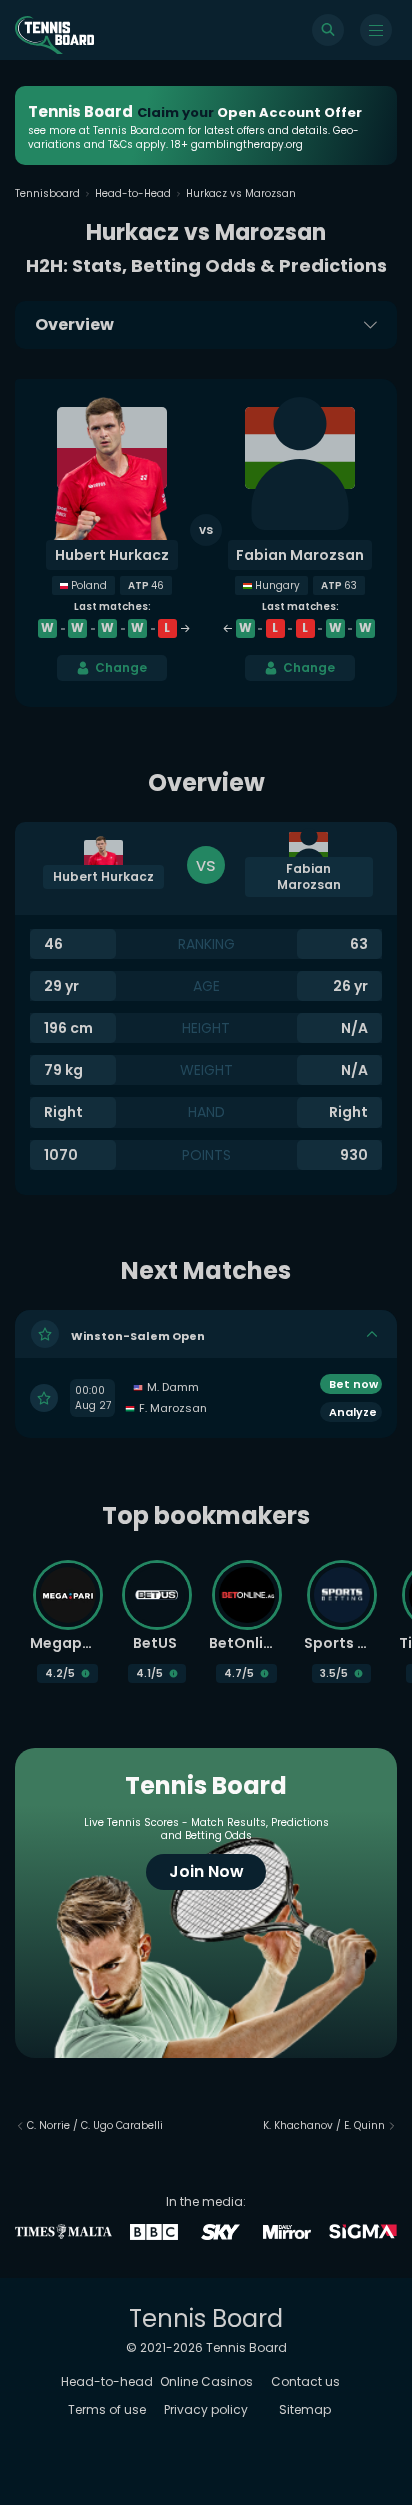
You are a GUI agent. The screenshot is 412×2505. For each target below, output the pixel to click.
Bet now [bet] (353, 1384)
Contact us (305, 2381)
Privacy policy (206, 2409)
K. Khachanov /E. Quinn (324, 2125)
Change (121, 667)
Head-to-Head (133, 193)
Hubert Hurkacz (112, 555)
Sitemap (305, 2409)
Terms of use (107, 2409)
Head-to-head (107, 2381)
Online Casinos (206, 2381)
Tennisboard (47, 193)
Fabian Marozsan (300, 555)
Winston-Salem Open (138, 1335)
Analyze (353, 1412)
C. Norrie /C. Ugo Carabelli (95, 2125)
